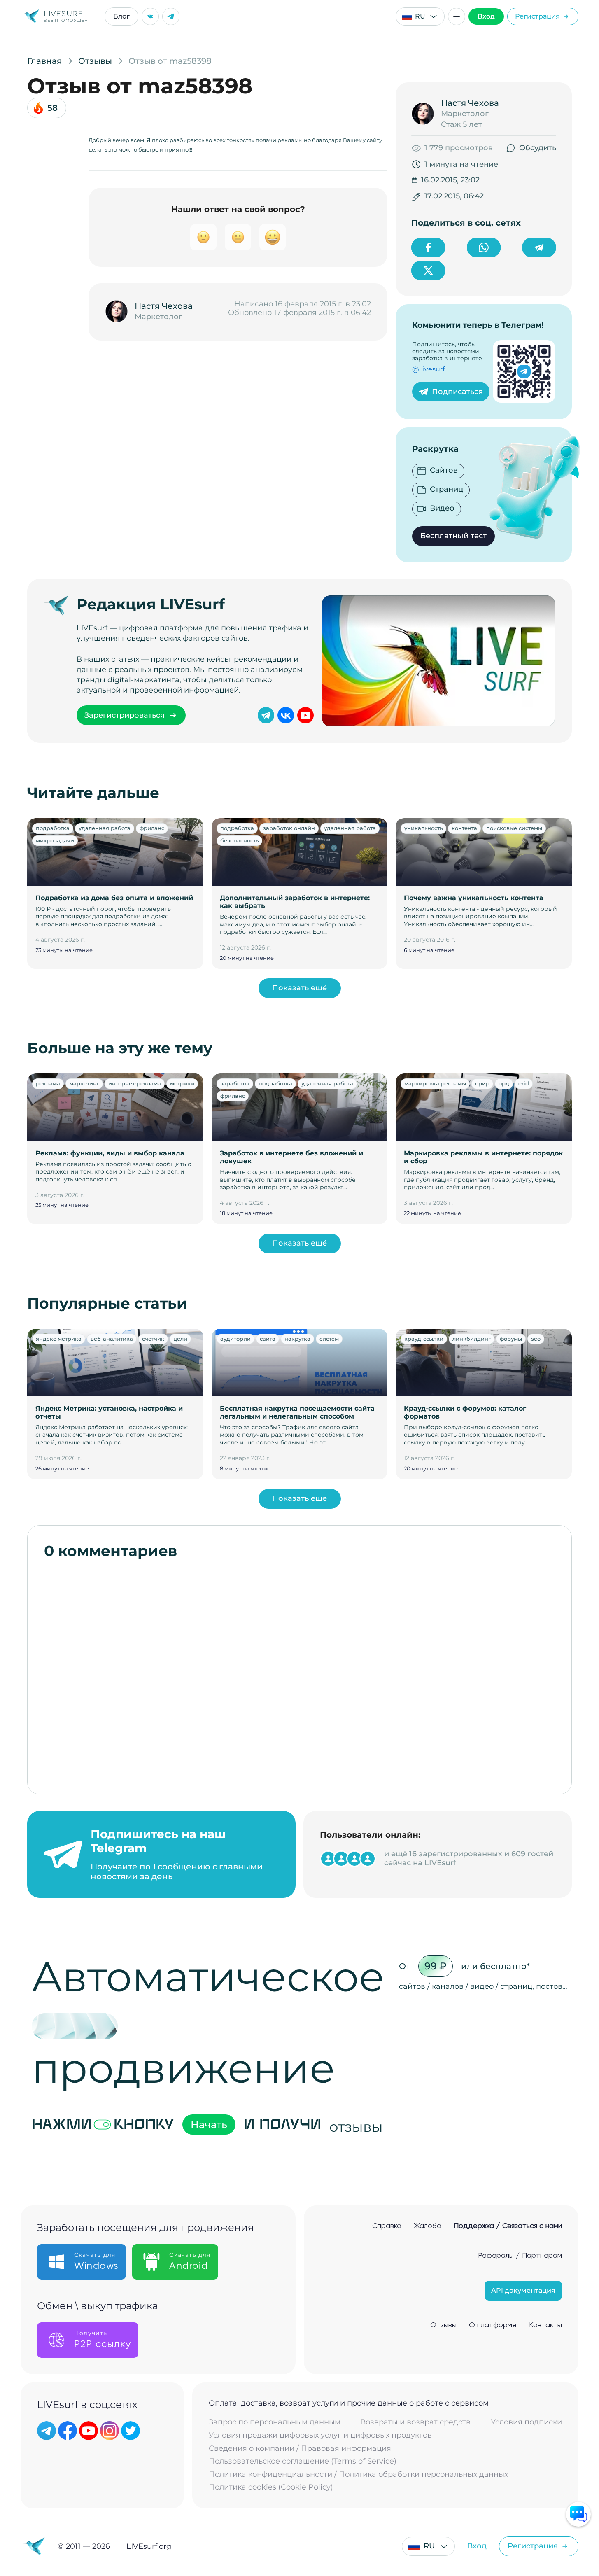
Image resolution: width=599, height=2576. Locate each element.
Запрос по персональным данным (275, 2422)
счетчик (153, 1339)
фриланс (152, 828)
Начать (209, 2124)
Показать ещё (299, 988)
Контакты (545, 2325)
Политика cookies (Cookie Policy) (271, 2487)
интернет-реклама (135, 1083)
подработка (53, 828)
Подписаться (457, 392)
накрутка (297, 1339)
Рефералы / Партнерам (520, 2256)
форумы (511, 1339)
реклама (48, 1083)
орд (504, 1083)
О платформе (493, 2325)
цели (180, 1339)
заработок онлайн (289, 828)
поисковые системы (514, 828)
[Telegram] (171, 16)
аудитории (235, 1339)
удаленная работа (105, 828)
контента (464, 828)
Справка (387, 2226)
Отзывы (443, 2325)
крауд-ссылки (424, 1339)
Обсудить (538, 148)
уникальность (423, 828)
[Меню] (457, 16)
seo (536, 1339)
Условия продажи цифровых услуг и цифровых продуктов (320, 2435)
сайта (268, 1339)
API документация (523, 2290)
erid (524, 1083)
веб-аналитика (112, 1339)
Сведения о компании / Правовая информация (300, 2449)
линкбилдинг (472, 1339)
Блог (121, 16)
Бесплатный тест (453, 536)
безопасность (239, 840)
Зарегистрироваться (125, 715)
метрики (182, 1083)
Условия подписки (526, 2422)
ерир (482, 1083)
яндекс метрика (59, 1339)
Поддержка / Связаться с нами (508, 2226)
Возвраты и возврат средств (415, 2422)
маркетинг (84, 1083)
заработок (235, 1083)
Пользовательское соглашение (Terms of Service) (303, 2461)
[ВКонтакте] (150, 16)
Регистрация (537, 16)
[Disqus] (299, 1673)
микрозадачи (55, 840)
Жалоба (428, 2226)
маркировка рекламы (435, 1083)
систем (329, 1339)
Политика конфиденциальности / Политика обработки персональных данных (358, 2474)
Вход (486, 16)
